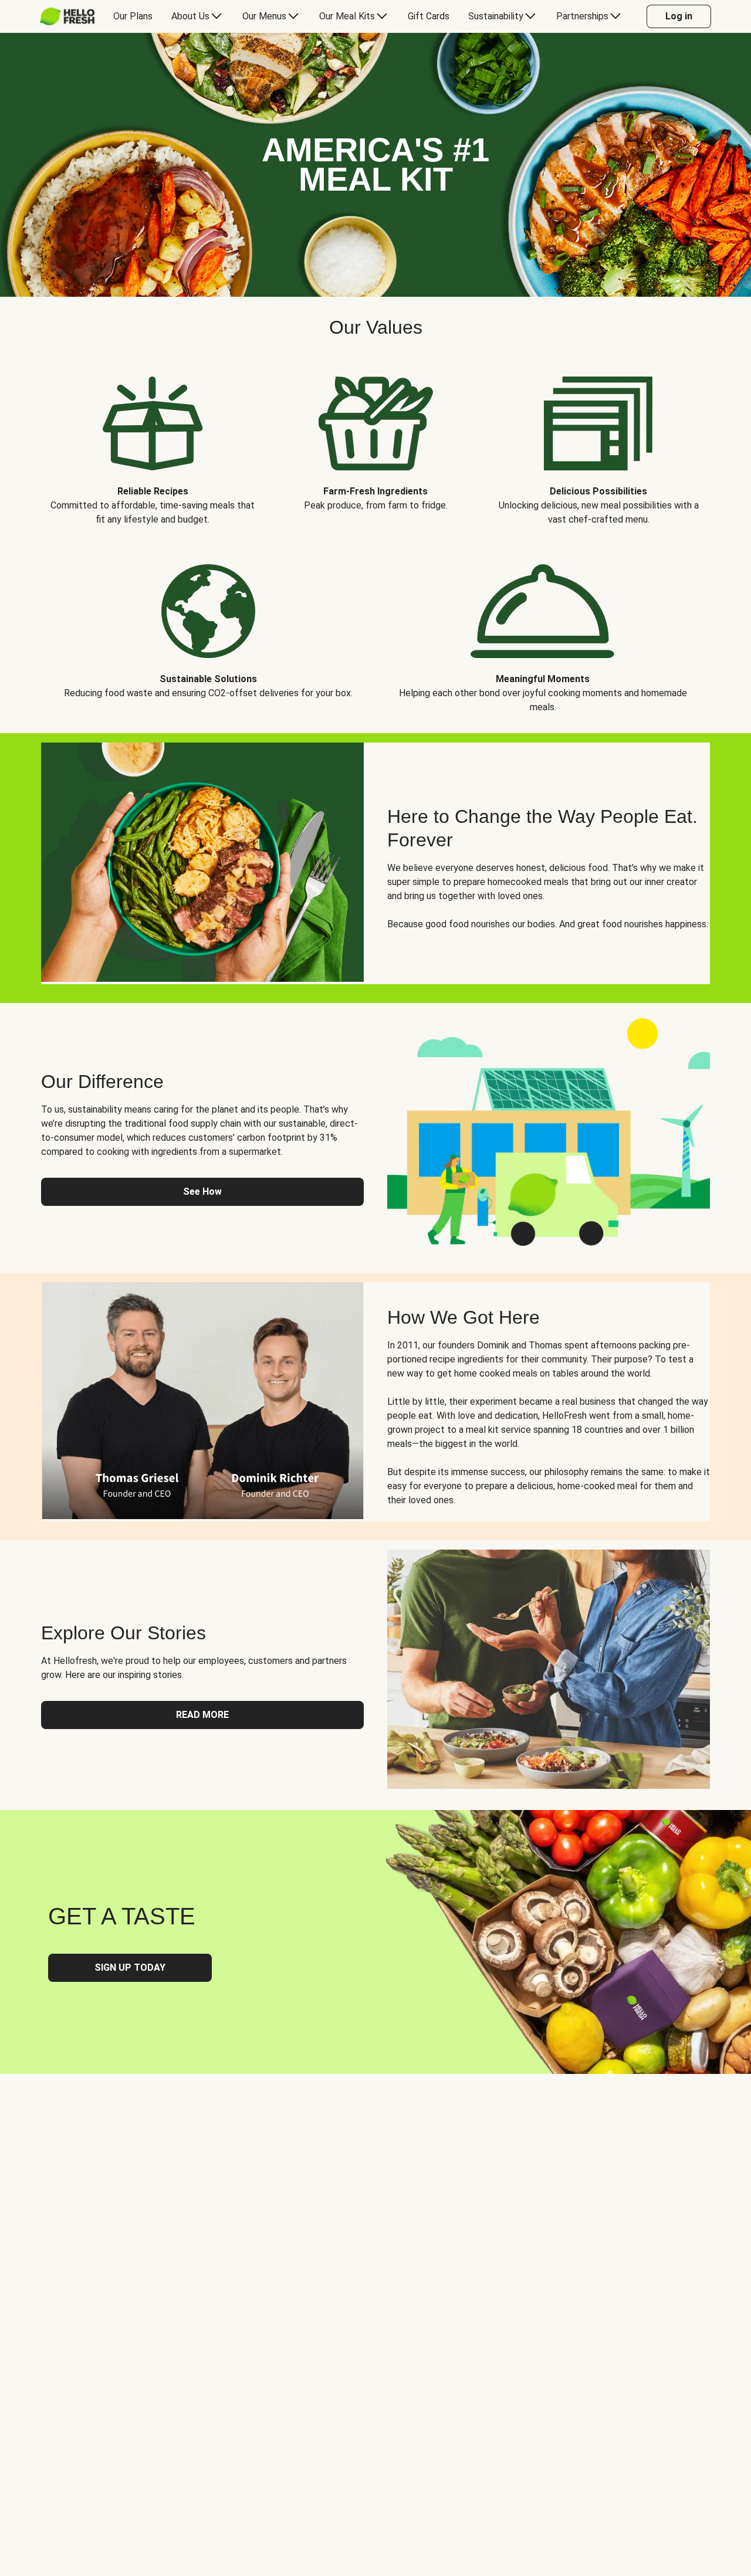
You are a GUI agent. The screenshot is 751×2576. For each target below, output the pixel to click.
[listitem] (153, 442)
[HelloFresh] (67, 16)
